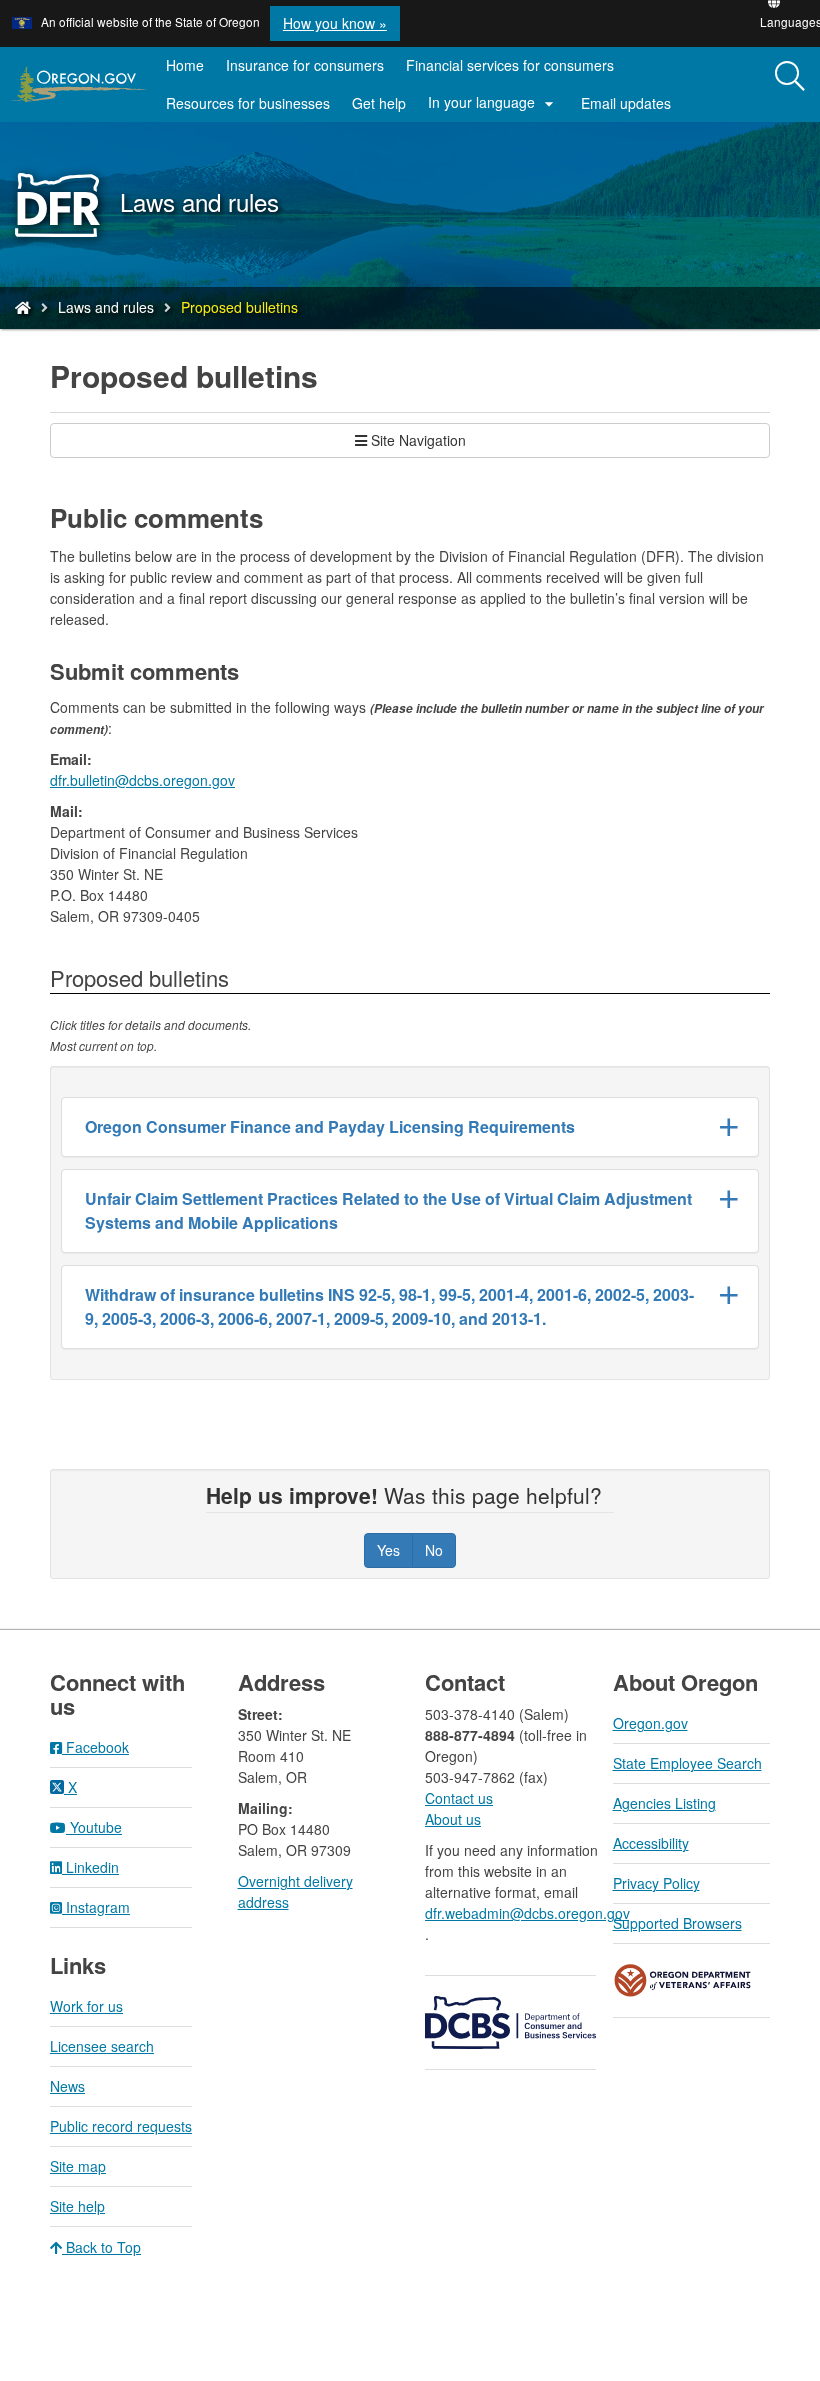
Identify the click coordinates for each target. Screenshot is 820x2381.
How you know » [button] (335, 23)
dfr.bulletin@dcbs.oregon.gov (142, 780)
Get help (379, 103)
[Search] (790, 77)
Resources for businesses (248, 103)
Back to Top (101, 2247)
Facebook (95, 1747)
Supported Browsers (677, 1923)
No (434, 1550)
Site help (77, 2206)
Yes (388, 1550)
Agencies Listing (664, 1803)
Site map (78, 2166)
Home (185, 65)
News (67, 2086)
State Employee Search (687, 1763)
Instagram (96, 1907)
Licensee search (102, 2046)
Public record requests (121, 2126)
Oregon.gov (650, 1723)
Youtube (94, 1827)
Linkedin (90, 1867)
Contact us (459, 1798)
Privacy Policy (656, 1883)
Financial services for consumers (510, 65)
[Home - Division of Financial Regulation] (23, 307)
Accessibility (651, 1843)
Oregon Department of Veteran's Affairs (683, 1980)
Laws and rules (106, 307)
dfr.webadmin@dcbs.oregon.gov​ (527, 1913)
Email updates (631, 107)
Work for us (86, 2006)
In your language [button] (493, 103)
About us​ (453, 1819)
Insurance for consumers (305, 65)
